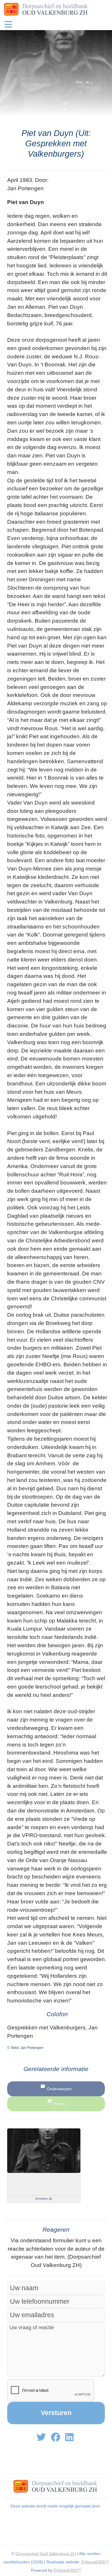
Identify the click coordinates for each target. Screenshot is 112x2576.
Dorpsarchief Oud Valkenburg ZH (46, 2554)
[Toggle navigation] (8, 24)
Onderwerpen (59, 2089)
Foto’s (59, 2104)
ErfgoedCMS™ (95, 2562)
